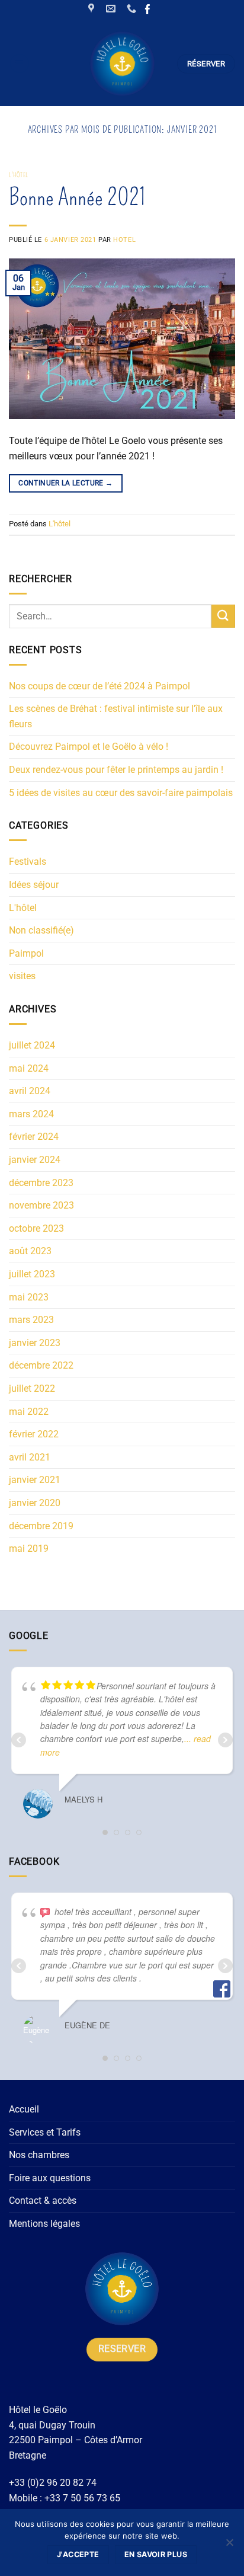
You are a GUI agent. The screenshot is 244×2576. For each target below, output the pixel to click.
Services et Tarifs (45, 2132)
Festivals (28, 862)
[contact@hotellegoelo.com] (112, 9)
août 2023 (30, 1251)
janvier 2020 (35, 1503)
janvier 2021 (35, 1480)
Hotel (124, 240)
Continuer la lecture (65, 483)
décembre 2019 (41, 1526)
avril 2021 (30, 1457)
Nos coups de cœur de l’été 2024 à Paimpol (99, 686)
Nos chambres (39, 2155)
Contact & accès (43, 2201)
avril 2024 (30, 1091)
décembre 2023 (41, 1183)
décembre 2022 (41, 1365)
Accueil (24, 2109)
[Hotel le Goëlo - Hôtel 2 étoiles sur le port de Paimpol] (122, 64)
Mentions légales (44, 2224)
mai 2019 (29, 1549)
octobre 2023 (36, 1228)
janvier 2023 (35, 1343)
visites (22, 976)
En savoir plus (156, 2554)
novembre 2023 (41, 1205)
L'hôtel (19, 175)
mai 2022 (29, 1412)
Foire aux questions (50, 2178)
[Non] (229, 2546)
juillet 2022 (32, 1388)
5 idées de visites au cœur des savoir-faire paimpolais (121, 793)
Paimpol (26, 953)
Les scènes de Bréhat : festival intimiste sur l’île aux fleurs (116, 716)
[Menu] (20, 63)
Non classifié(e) (41, 930)
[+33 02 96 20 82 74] (133, 9)
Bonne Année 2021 (77, 197)
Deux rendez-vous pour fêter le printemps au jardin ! (116, 770)
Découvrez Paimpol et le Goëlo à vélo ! (89, 747)
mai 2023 (29, 1297)
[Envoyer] (223, 616)
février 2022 (34, 1434)
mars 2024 (31, 1114)
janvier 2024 (35, 1160)
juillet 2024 (32, 1045)
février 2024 (34, 1137)
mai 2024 (29, 1068)
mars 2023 (31, 1320)
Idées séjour (34, 885)
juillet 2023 (32, 1274)
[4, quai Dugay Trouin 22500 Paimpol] (93, 9)
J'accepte (78, 2554)
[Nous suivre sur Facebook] (148, 10)
